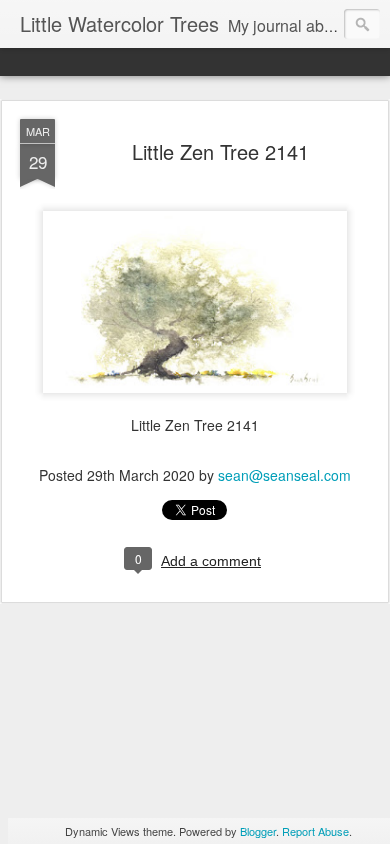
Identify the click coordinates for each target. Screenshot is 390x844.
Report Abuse (315, 831)
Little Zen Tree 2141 (220, 151)
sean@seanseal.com (284, 475)
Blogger (258, 831)
